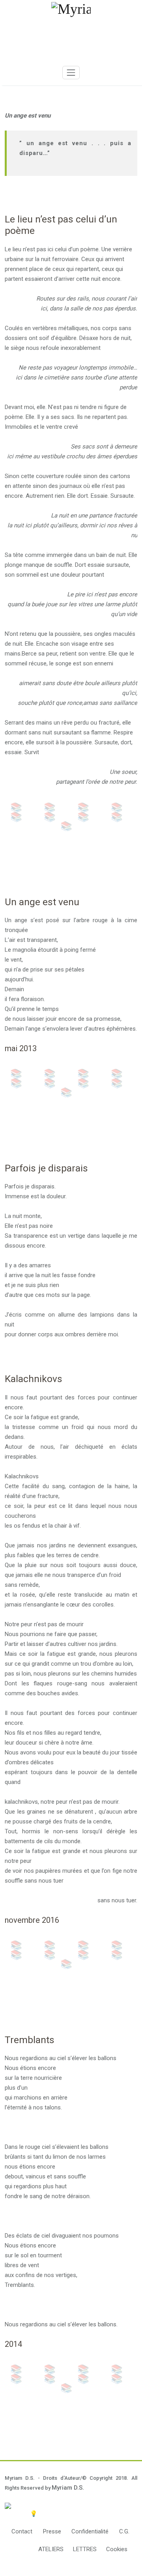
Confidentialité (90, 2531)
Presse (52, 2531)
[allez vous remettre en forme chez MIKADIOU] (71, 2506)
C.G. (124, 2531)
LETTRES (85, 2549)
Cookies (117, 2549)
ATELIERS (51, 2549)
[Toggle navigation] (71, 73)
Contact (22, 2531)
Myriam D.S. (68, 2488)
